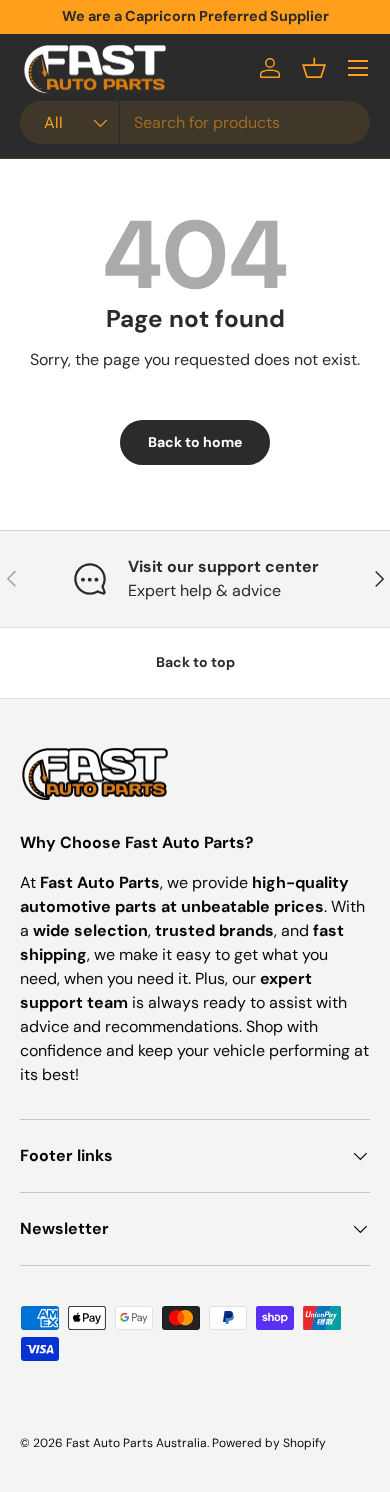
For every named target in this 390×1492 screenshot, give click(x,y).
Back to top (195, 662)
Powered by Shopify (269, 1443)
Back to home (195, 442)
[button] (314, 68)
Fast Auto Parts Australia (136, 1443)
